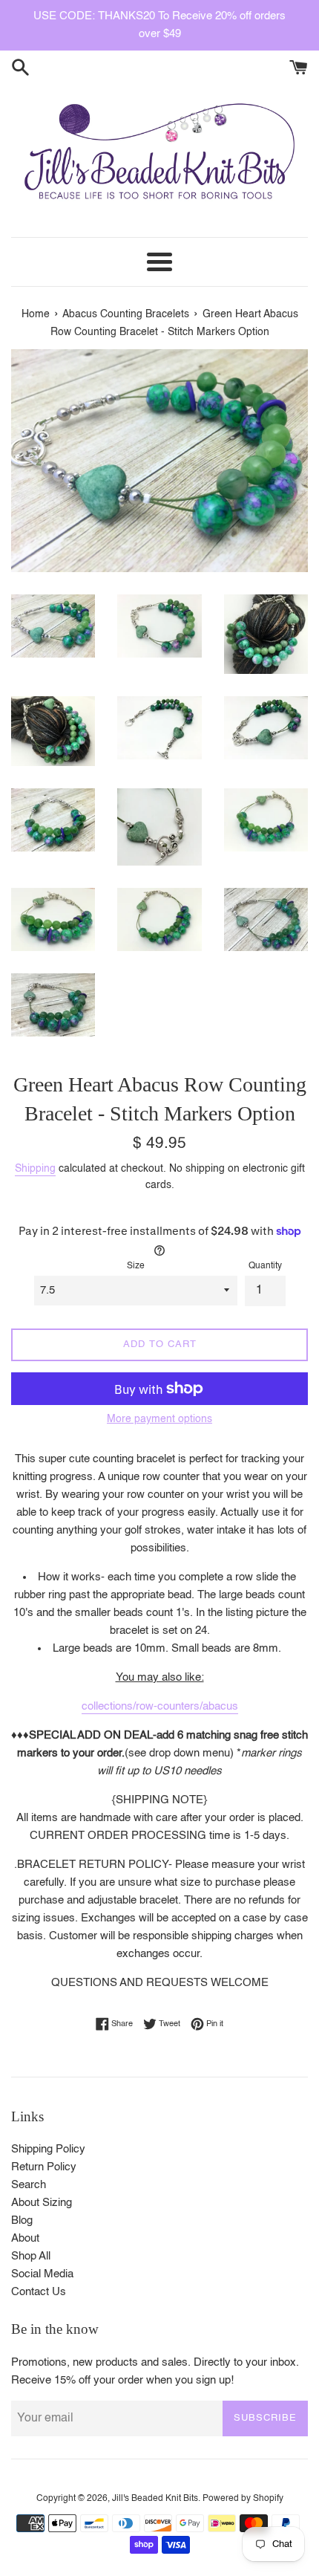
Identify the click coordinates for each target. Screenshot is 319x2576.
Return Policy (44, 2167)
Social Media (42, 2274)
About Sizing (42, 2203)
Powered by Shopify (243, 2499)
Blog (22, 2220)
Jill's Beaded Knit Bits (155, 2499)
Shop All (31, 2256)
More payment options (159, 1419)
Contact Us (39, 2292)
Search (29, 2185)
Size (136, 1266)
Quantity (265, 1266)
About (25, 2238)
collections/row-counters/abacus (160, 1706)
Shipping (35, 1169)
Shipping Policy (48, 2149)
